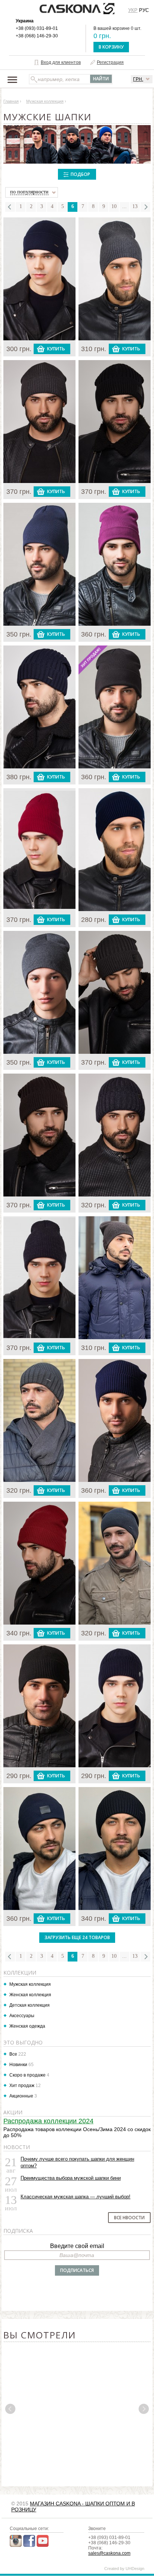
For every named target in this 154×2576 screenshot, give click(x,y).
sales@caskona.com (109, 2553)
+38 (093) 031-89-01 (37, 28)
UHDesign (135, 2569)
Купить (56, 349)
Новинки (18, 2065)
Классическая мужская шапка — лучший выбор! (76, 2197)
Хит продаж (22, 2086)
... (124, 206)
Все (13, 2054)
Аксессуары (22, 2016)
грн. (138, 79)
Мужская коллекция (30, 1984)
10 (114, 206)
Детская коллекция (30, 2005)
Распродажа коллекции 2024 (48, 2121)
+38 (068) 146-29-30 (37, 36)
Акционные (21, 2096)
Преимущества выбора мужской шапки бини (71, 2178)
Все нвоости (129, 2218)
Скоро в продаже (27, 2075)
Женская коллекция (30, 1995)
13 (135, 206)
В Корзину (111, 47)
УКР (133, 10)
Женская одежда (27, 2026)
